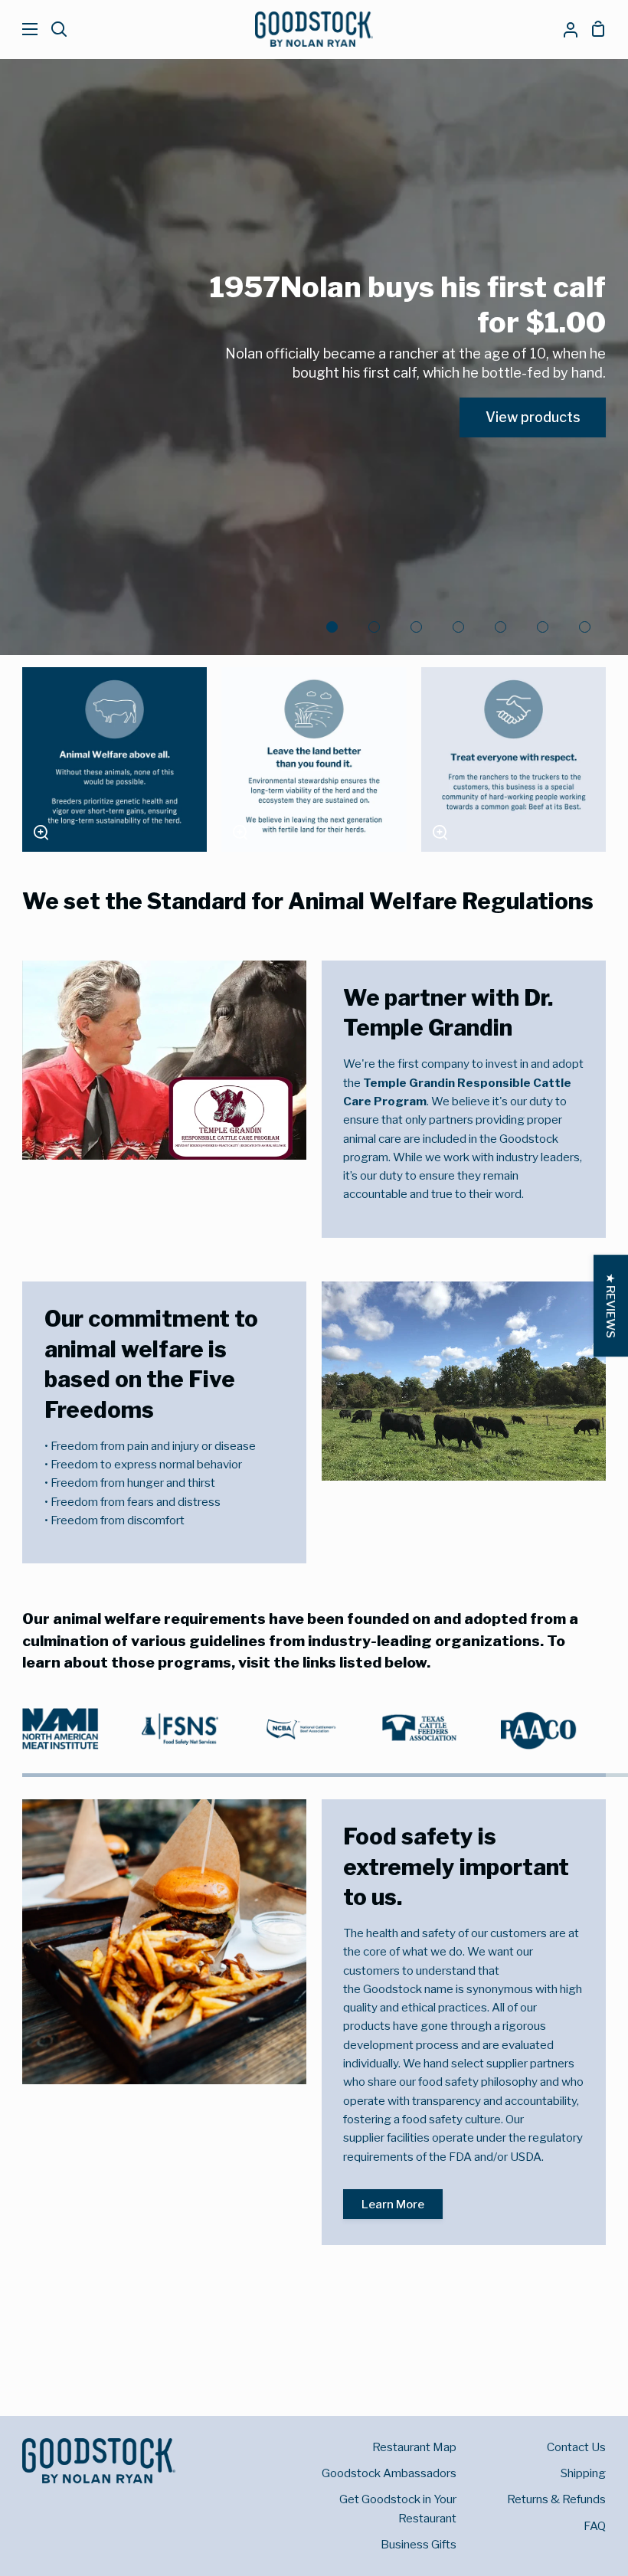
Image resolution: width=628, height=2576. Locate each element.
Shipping (583, 2473)
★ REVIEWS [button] (611, 1306)
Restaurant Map (414, 2447)
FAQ (595, 2526)
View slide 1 (332, 627)
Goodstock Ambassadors (389, 2473)
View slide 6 (543, 627)
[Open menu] (20, 29)
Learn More (393, 2204)
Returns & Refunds (556, 2499)
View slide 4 (458, 627)
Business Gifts (419, 2544)
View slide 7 (585, 627)
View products (533, 417)
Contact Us (576, 2447)
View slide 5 (500, 627)
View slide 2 (374, 627)
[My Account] (564, 29)
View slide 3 (416, 627)
